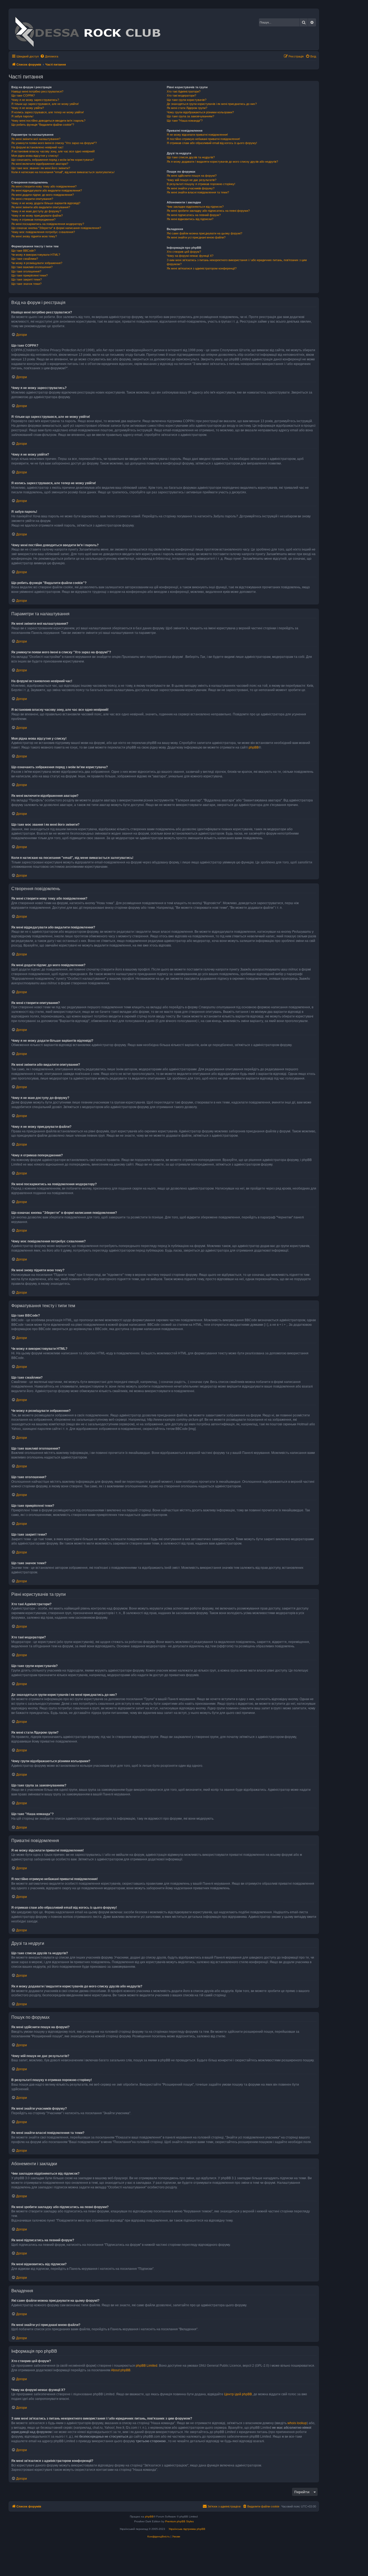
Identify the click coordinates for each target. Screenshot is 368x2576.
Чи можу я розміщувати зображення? (37, 263)
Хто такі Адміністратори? (184, 91)
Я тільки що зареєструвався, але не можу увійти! (45, 104)
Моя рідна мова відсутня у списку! (35, 156)
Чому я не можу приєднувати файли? (37, 216)
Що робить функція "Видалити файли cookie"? (43, 125)
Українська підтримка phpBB (187, 2529)
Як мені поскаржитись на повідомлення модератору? (48, 224)
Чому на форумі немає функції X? (190, 256)
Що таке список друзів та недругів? (191, 157)
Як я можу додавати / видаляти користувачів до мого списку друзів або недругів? (222, 162)
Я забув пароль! (22, 116)
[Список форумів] (87, 29)
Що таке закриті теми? (27, 279)
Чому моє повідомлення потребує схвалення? (43, 232)
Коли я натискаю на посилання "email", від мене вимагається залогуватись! (63, 172)
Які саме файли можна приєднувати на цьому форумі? (204, 233)
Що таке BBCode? (23, 251)
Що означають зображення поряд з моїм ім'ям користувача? (53, 160)
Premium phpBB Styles (179, 2521)
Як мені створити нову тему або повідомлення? (44, 186)
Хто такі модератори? (181, 95)
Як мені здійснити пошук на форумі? (192, 176)
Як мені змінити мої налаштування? (36, 139)
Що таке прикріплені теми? (29, 275)
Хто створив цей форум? (184, 252)
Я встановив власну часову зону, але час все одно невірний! (53, 151)
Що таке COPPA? (23, 95)
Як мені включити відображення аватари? (40, 164)
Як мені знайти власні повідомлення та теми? (198, 192)
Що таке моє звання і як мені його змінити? (41, 168)
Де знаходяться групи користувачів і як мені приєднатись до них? (212, 104)
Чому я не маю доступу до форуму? (36, 211)
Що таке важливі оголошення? (32, 267)
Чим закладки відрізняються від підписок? (195, 207)
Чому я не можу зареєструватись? (35, 100)
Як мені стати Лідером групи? (187, 108)
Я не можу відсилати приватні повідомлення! (197, 135)
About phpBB (121, 2370)
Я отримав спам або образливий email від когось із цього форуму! (212, 143)
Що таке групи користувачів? (187, 100)
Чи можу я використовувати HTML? (36, 255)
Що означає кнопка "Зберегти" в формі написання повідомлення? (56, 228)
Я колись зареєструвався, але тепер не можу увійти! (48, 112)
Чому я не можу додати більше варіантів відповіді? (46, 203)
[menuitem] (49, 56)
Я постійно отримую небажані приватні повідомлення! (203, 139)
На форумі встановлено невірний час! (37, 147)
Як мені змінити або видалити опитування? (41, 207)
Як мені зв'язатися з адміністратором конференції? (202, 268)
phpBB (254, 747)
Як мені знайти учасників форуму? (191, 188)
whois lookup (297, 2423)
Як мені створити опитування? (32, 199)
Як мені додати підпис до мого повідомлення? (43, 195)
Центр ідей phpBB (238, 2394)
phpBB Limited (147, 2366)
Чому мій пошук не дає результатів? (192, 180)
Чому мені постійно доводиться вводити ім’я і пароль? (48, 121)
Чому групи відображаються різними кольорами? (200, 112)
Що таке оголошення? (26, 271)
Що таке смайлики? (25, 259)
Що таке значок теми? (26, 284)
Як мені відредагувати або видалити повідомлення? (47, 190)
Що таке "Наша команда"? (185, 121)
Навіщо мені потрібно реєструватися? (37, 91)
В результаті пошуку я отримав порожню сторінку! (201, 184)
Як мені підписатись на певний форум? (194, 215)
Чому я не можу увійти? (28, 108)
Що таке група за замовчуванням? (190, 116)
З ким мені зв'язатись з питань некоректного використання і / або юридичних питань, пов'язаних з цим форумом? (237, 262)
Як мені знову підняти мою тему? (34, 236)
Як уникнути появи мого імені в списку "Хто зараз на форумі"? (54, 143)
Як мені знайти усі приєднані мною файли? (196, 237)
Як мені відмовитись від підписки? (190, 219)
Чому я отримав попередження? (33, 220)
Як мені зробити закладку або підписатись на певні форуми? (208, 211)
